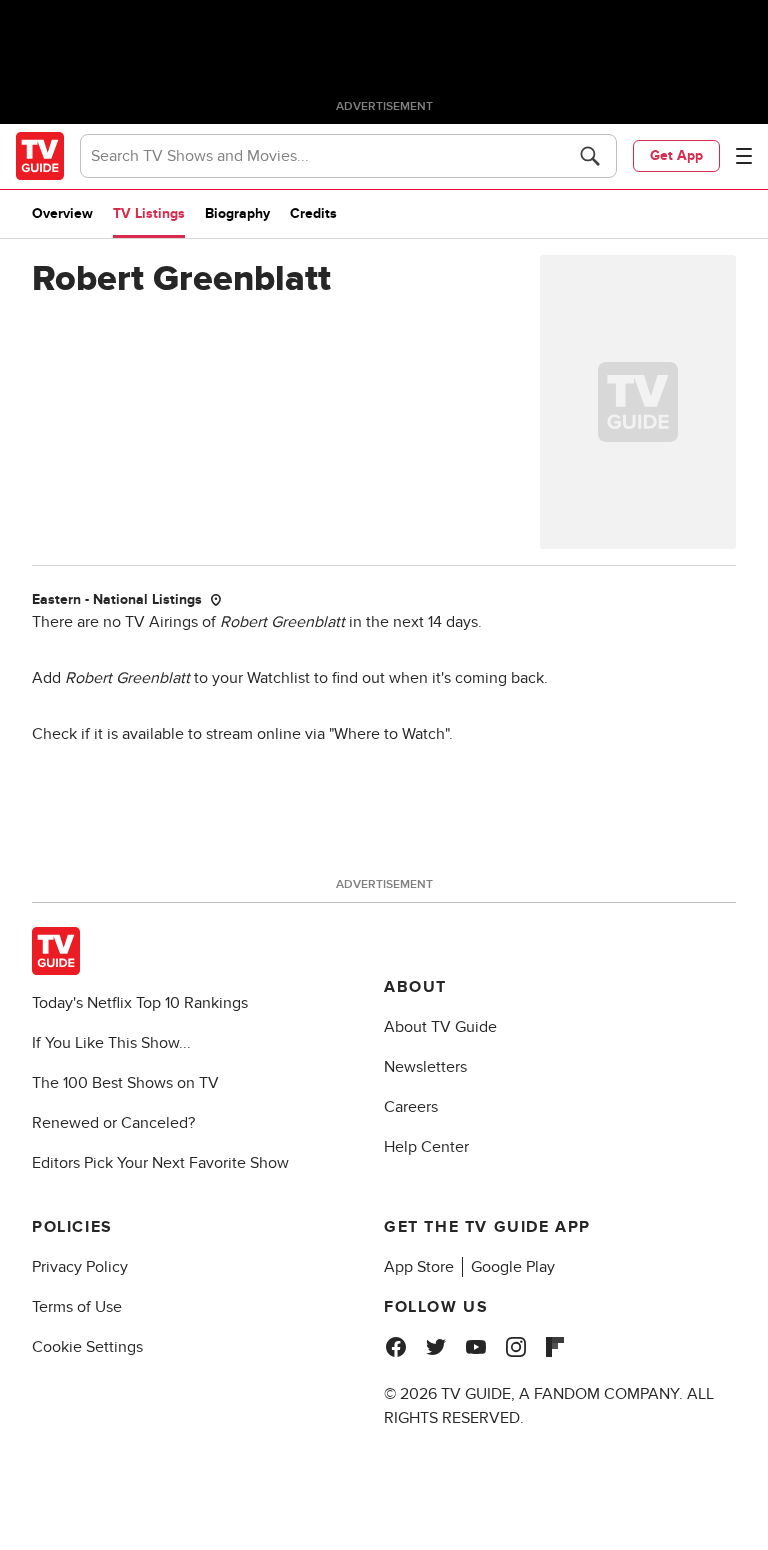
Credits (313, 213)
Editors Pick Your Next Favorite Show (160, 1163)
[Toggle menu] (744, 156)
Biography (237, 213)
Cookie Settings (87, 1347)
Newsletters (425, 1067)
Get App (676, 155)
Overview (62, 213)
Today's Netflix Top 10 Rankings (140, 1003)
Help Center (426, 1147)
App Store (419, 1267)
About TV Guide (440, 1027)
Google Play (513, 1267)
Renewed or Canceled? (113, 1123)
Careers (411, 1107)
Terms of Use (77, 1307)
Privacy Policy (80, 1267)
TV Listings (149, 213)
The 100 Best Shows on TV (125, 1083)
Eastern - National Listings (117, 599)
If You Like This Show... (111, 1043)
